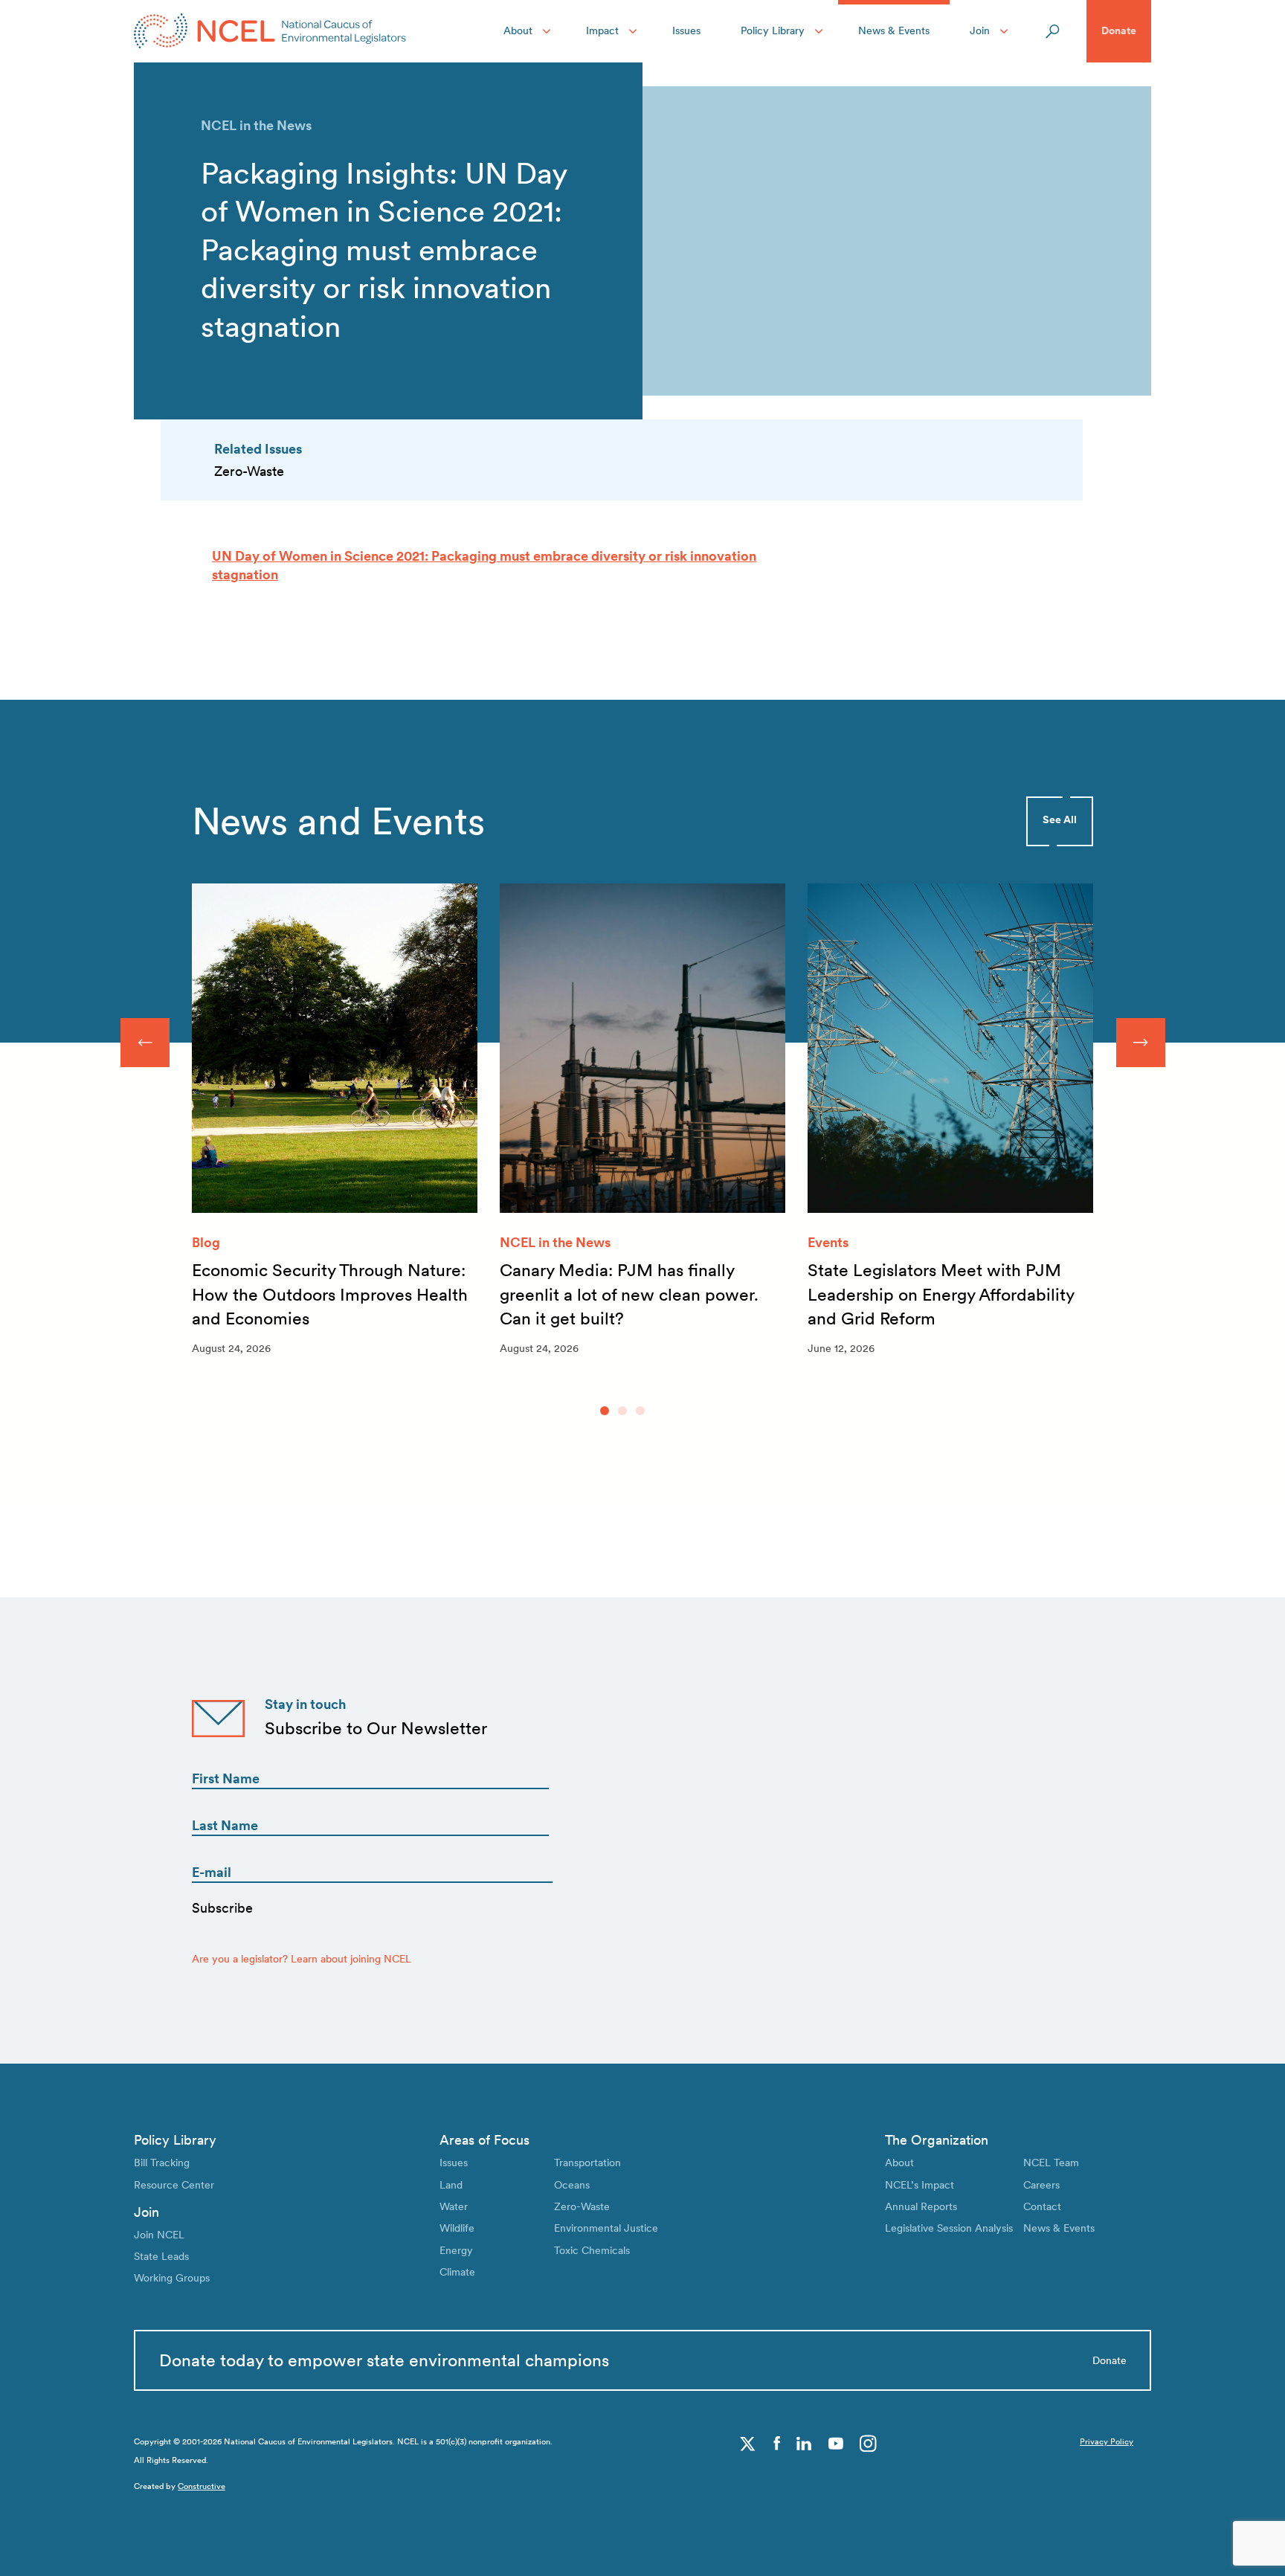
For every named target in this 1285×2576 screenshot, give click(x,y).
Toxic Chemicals (592, 2250)
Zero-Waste (582, 2206)
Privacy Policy (1107, 2442)
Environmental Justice (606, 2228)
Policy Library (773, 30)
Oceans (572, 2185)
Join (980, 30)
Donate (1119, 30)
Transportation (587, 2163)
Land (451, 2185)
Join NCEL (159, 2235)
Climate (457, 2272)
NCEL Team (1051, 2163)
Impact (602, 30)
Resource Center (174, 2185)
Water (454, 2206)
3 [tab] (640, 1411)
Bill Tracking (162, 2163)
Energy (456, 2250)
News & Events (894, 30)
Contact (1042, 2206)
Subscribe (222, 1908)
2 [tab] (622, 1411)
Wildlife (457, 2228)
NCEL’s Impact (920, 2185)
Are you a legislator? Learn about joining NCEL (302, 1959)
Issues (686, 30)
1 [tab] (605, 1411)
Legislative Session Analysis (949, 2228)
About (518, 30)
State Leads (161, 2256)
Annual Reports (921, 2206)
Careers (1041, 2185)
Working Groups (172, 2278)
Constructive (202, 2486)
